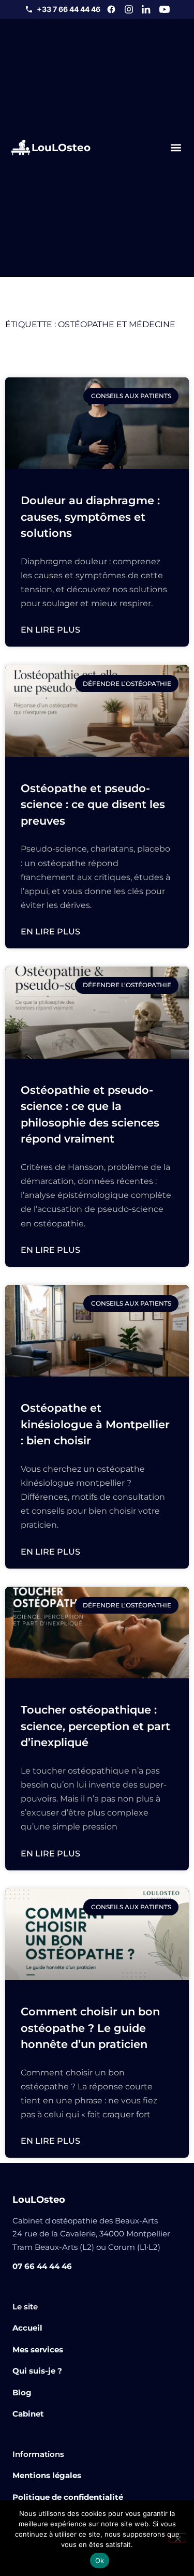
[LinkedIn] (146, 9)
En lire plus (50, 630)
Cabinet (28, 2414)
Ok (100, 2560)
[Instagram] (129, 9)
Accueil (27, 2328)
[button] (176, 147)
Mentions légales (47, 2475)
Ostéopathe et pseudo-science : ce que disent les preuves (93, 804)
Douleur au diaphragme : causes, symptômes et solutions (90, 517)
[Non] (177, 2538)
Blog (22, 2392)
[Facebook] (111, 9)
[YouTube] (165, 9)
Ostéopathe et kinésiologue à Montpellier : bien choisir (95, 1424)
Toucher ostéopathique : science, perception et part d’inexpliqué (95, 1726)
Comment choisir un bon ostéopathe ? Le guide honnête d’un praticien (90, 2028)
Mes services (38, 2350)
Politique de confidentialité (68, 2497)
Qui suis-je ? (37, 2371)
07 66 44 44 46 (42, 2266)
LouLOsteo (61, 148)
